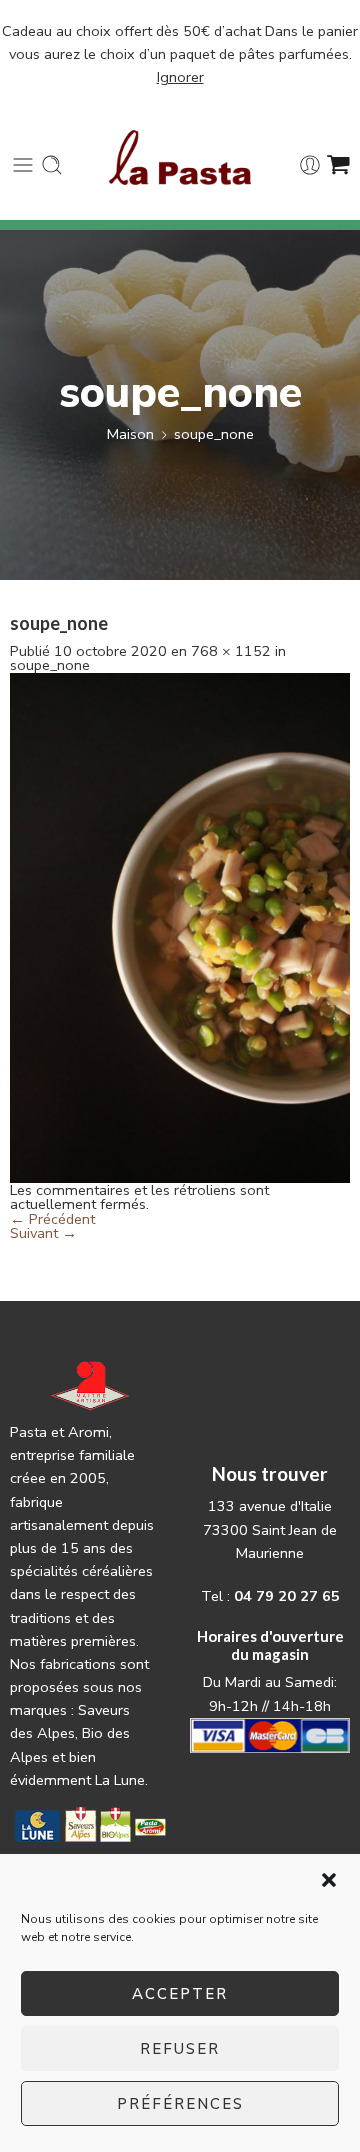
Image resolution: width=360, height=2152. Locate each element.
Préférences (180, 2104)
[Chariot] (338, 165)
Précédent (52, 1219)
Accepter (180, 1994)
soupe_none (214, 434)
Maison (130, 434)
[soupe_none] (180, 926)
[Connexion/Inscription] (310, 165)
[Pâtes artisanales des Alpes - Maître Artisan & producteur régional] (180, 157)
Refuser (180, 2049)
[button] (329, 1880)
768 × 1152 (231, 651)
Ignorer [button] (180, 77)
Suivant (43, 1233)
